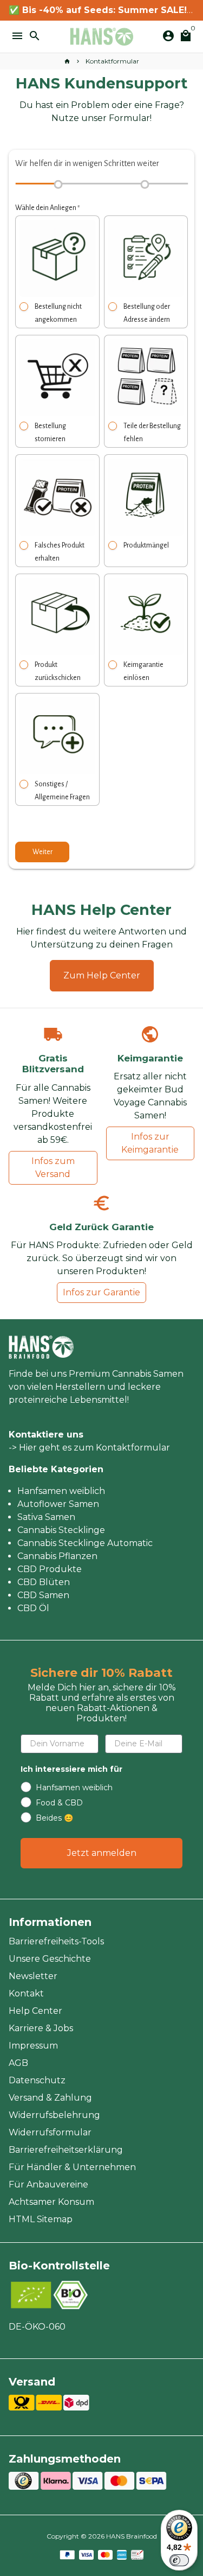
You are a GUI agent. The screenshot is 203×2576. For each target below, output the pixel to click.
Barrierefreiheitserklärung (66, 2150)
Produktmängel (146, 545)
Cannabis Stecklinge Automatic (85, 1543)
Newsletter (33, 1976)
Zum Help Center (102, 975)
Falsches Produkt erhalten (60, 552)
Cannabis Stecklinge (61, 1530)
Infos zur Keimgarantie (150, 1143)
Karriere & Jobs (41, 2028)
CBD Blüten (44, 1582)
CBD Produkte (50, 1569)
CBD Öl (33, 1608)
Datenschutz (37, 2080)
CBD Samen (43, 1595)
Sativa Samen (46, 1517)
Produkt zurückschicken (58, 671)
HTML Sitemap (41, 2219)
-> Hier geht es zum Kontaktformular (89, 1448)
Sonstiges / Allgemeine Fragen (62, 791)
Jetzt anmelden (102, 1853)
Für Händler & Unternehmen (72, 2167)
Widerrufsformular (50, 2132)
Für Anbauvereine (48, 2184)
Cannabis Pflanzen (57, 1556)
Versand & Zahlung (50, 2098)
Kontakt (26, 1993)
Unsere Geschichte (50, 1959)
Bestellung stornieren (50, 432)
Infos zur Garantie (101, 1292)
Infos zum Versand (53, 1168)
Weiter (42, 852)
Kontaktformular (112, 61)
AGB (18, 2063)
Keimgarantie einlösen (143, 671)
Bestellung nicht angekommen (58, 313)
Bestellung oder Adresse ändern (147, 313)
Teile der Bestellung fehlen (152, 432)
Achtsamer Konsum (51, 2202)
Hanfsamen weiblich (61, 1491)
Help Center (35, 2011)
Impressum (33, 2046)
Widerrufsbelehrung (54, 2115)
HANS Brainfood (132, 2536)
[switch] (179, 2560)
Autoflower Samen (58, 1504)
